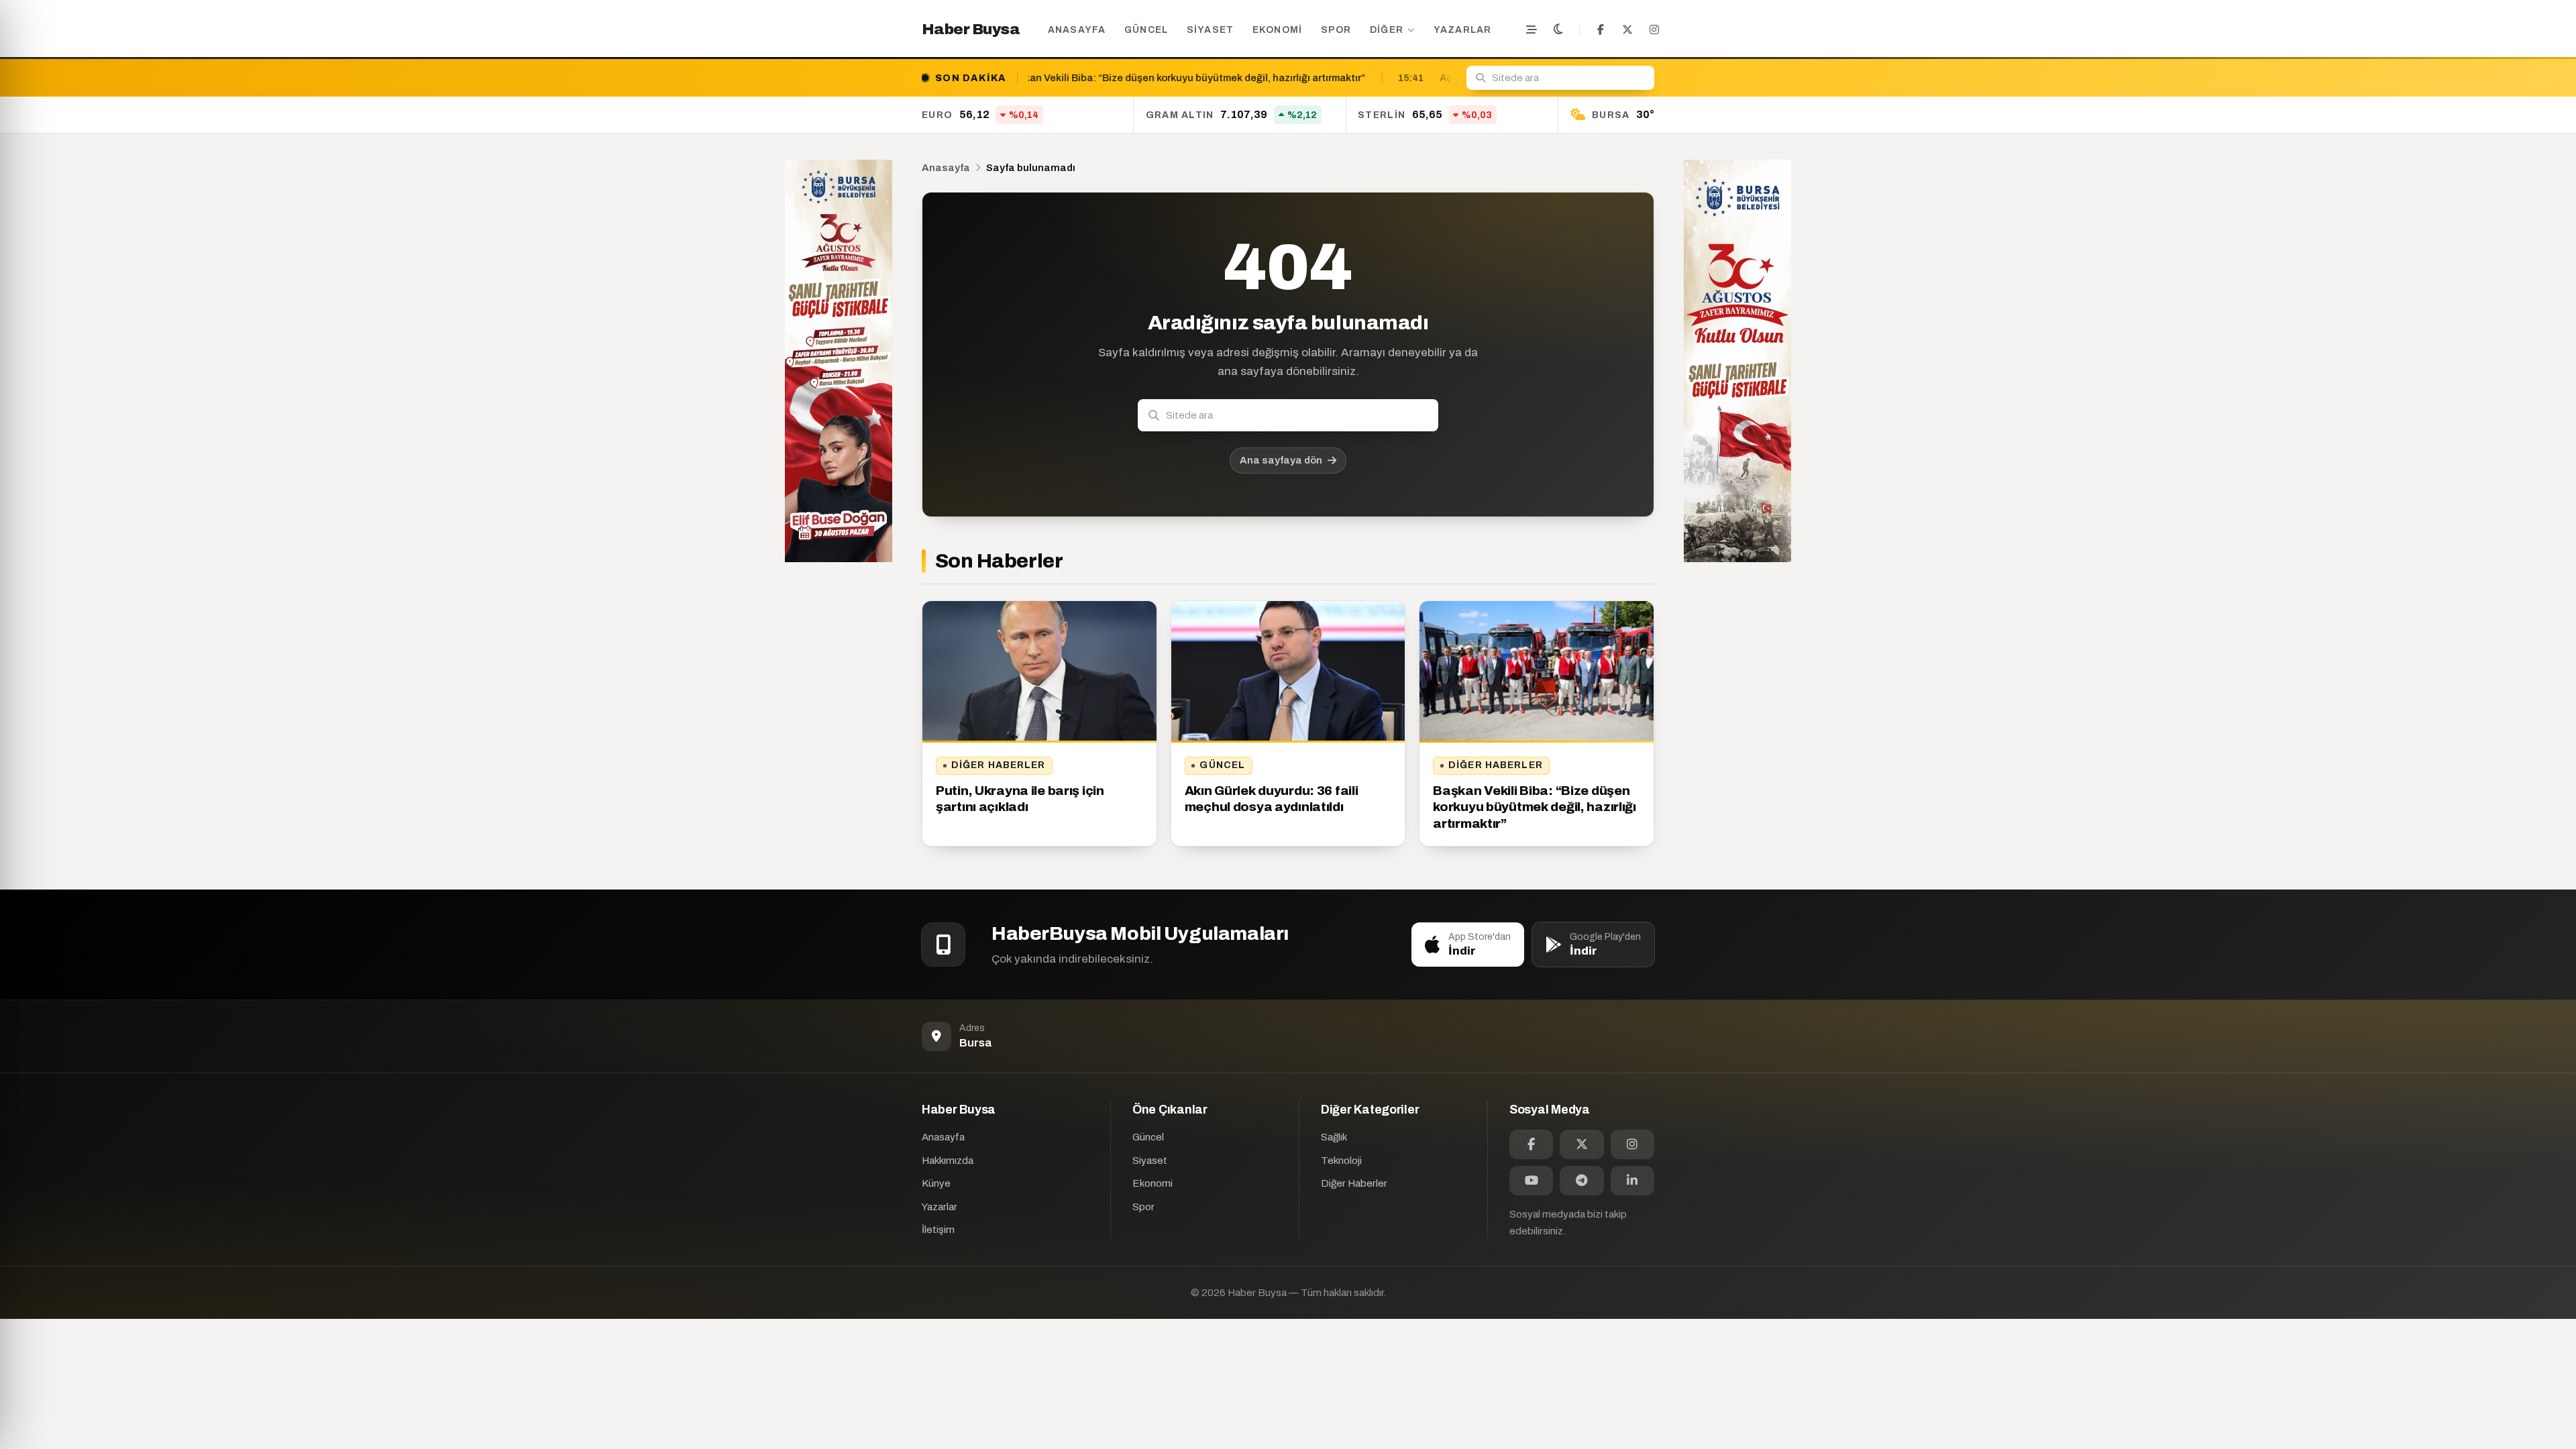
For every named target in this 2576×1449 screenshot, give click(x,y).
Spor (1336, 30)
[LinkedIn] (1632, 1181)
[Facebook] (1601, 30)
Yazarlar (1463, 30)
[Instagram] (1654, 30)
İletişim (938, 1230)
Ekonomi (1278, 30)
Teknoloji (1341, 1161)
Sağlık (1334, 1137)
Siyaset (1211, 30)
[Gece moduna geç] (1558, 30)
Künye (936, 1183)
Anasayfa (1077, 30)
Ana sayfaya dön (1281, 460)
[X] (1627, 30)
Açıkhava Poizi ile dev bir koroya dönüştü (1295, 78)
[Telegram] (1581, 1181)
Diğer (1387, 30)
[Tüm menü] (1532, 30)
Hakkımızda (948, 1161)
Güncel (1146, 30)
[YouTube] (1531, 1181)
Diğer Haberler (999, 765)
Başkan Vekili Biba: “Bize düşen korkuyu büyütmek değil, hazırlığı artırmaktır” (1535, 807)
